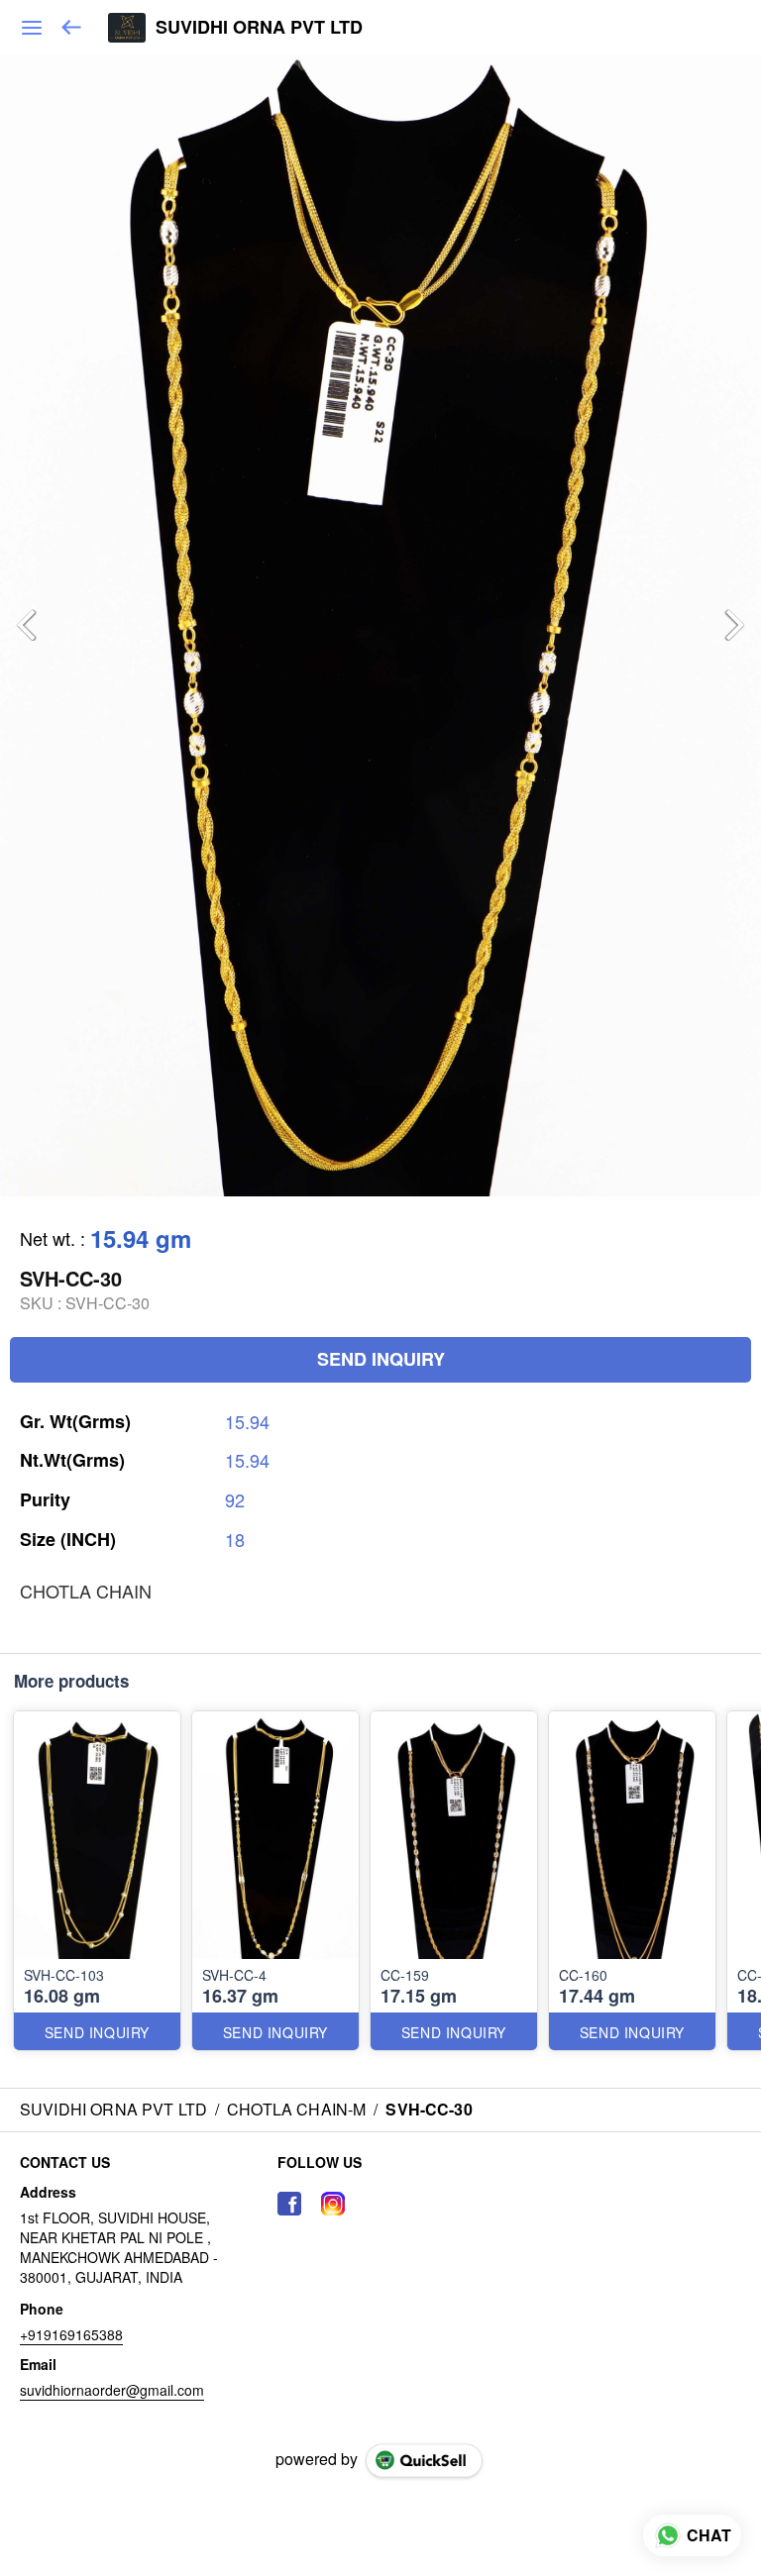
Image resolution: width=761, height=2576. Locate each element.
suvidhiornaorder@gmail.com (112, 2390)
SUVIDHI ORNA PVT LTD (259, 28)
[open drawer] (32, 28)
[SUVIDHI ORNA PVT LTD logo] (127, 28)
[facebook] (289, 2204)
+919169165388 (71, 2334)
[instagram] (333, 2204)
